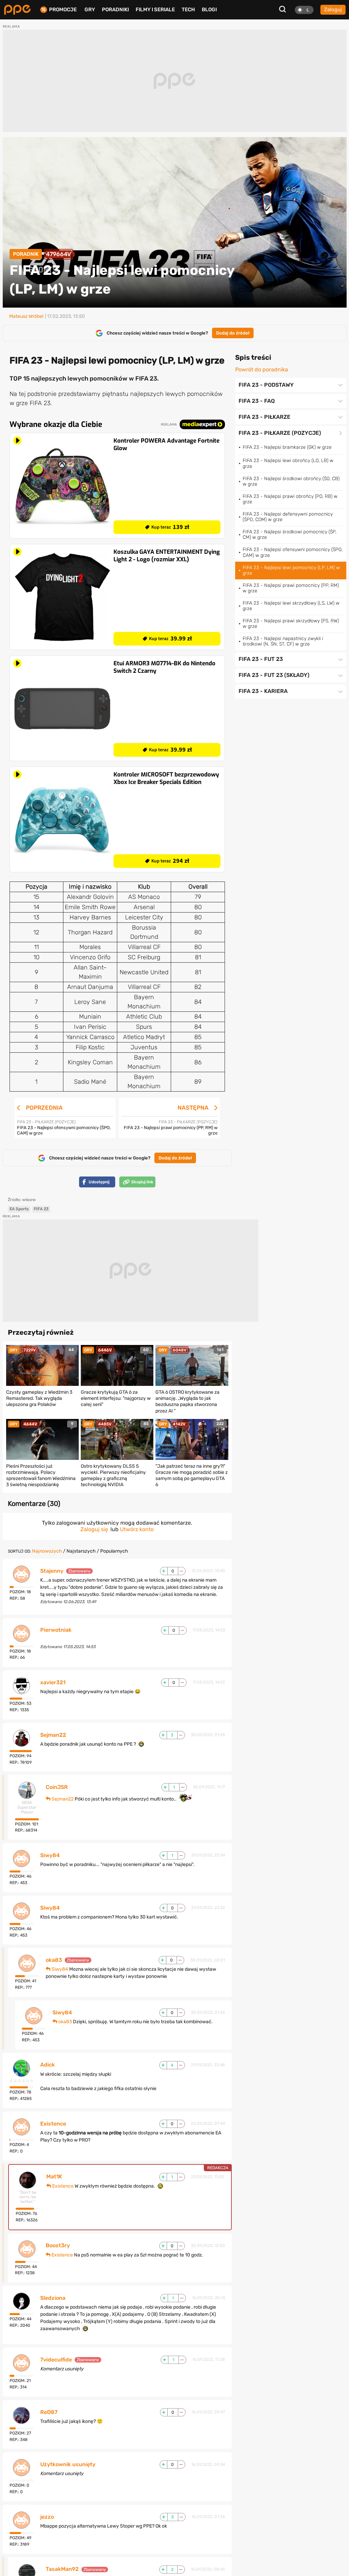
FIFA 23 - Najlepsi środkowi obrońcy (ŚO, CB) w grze (291, 481)
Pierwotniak (56, 1630)
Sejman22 (53, 1735)
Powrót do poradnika (262, 370)
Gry (90, 10)
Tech (188, 10)
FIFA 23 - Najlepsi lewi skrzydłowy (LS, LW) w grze (291, 606)
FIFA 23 (41, 1209)
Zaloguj (333, 10)
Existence (53, 2124)
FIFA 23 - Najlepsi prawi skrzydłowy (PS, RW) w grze (291, 624)
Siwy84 (50, 1855)
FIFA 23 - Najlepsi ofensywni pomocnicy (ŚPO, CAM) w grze (293, 552)
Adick (48, 2065)
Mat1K (54, 2177)
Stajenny (52, 1571)
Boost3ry (58, 2246)
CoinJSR (57, 1787)
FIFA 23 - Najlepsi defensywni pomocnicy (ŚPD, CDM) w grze (288, 517)
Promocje (63, 10)
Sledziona (53, 2298)
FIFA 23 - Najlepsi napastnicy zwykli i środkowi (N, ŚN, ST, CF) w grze (283, 641)
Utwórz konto (137, 1529)
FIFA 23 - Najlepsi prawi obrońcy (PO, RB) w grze (290, 499)
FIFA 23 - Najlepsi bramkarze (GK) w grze (287, 447)
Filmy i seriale (155, 10)
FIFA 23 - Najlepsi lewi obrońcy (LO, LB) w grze (288, 463)
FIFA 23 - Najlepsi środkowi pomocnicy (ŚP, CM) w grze (290, 535)
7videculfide (56, 2360)
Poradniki (115, 10)
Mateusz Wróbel (26, 316)
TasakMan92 (62, 2569)
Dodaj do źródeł (233, 333)
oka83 (54, 1960)
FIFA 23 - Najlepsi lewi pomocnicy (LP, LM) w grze (291, 570)
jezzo (47, 2517)
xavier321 (53, 1683)
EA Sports (19, 1209)
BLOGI (209, 10)
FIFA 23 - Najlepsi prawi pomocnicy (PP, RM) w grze (291, 588)
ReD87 (49, 2412)
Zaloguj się (94, 1529)
